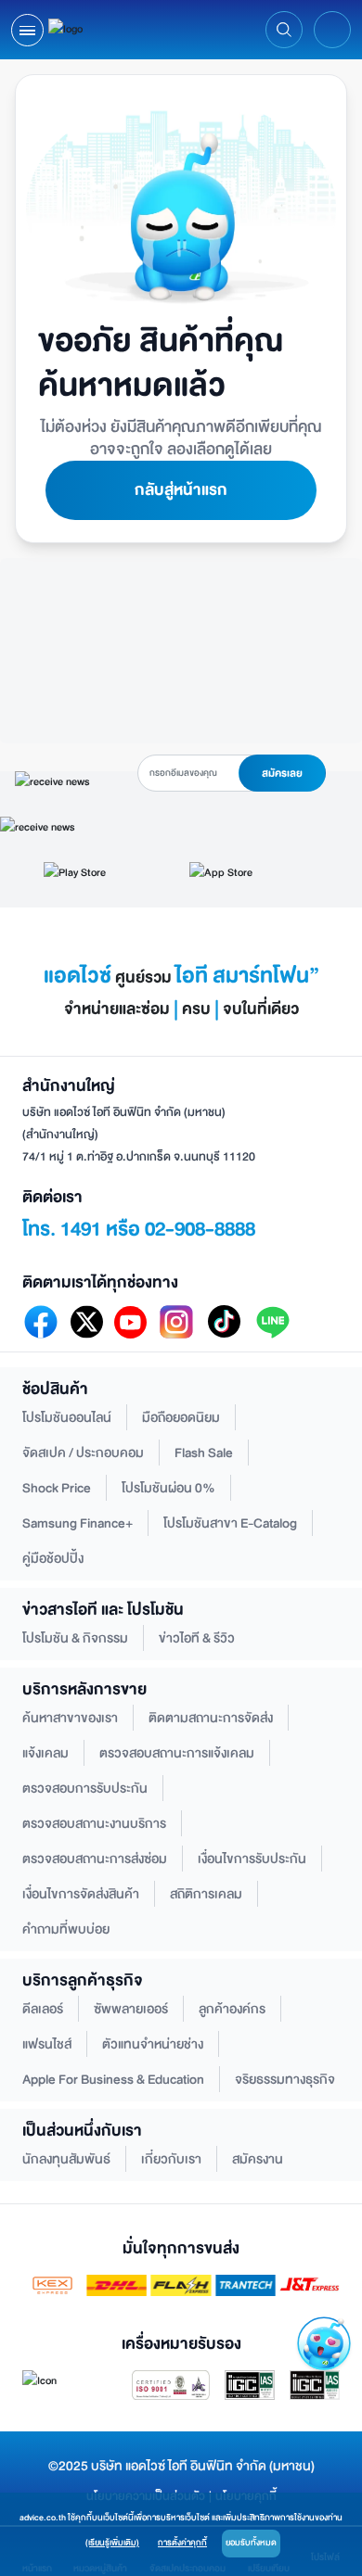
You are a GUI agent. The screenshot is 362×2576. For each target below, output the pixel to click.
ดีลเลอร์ (43, 2009)
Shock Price (57, 1488)
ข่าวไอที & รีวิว (197, 1638)
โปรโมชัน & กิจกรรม (75, 1638)
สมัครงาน (258, 2159)
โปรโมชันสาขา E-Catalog (230, 1523)
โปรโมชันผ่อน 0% (168, 1488)
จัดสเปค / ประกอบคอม (83, 1453)
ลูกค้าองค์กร (232, 2009)
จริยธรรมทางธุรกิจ (285, 2080)
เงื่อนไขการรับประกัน (252, 1859)
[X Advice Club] (87, 1322)
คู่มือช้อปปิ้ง (53, 1559)
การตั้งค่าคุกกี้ (182, 2543)
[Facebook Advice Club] (41, 1322)
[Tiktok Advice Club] (225, 1322)
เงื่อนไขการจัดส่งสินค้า (81, 1894)
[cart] (333, 30)
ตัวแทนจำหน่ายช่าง (153, 2044)
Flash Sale (204, 1453)
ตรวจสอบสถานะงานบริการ (94, 1824)
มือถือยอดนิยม (181, 1418)
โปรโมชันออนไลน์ (67, 1418)
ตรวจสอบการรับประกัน (85, 1789)
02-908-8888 (200, 1229)
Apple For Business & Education (113, 2080)
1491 (81, 1229)
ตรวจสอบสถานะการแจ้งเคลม (177, 1753)
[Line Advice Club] (273, 1322)
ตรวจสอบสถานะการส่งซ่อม (95, 1859)
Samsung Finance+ (78, 1523)
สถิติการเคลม (206, 1894)
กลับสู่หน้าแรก (181, 490)
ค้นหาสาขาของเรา (70, 1718)
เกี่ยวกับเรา (171, 2159)
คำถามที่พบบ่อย (66, 1929)
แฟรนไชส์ (47, 2044)
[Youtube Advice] (130, 1322)
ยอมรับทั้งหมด (251, 2543)
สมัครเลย (282, 774)
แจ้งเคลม (45, 1753)
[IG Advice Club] (176, 1322)
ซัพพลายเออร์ (131, 2009)
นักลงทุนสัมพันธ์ (66, 2159)
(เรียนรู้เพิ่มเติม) (112, 2543)
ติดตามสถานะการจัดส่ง (211, 1718)
